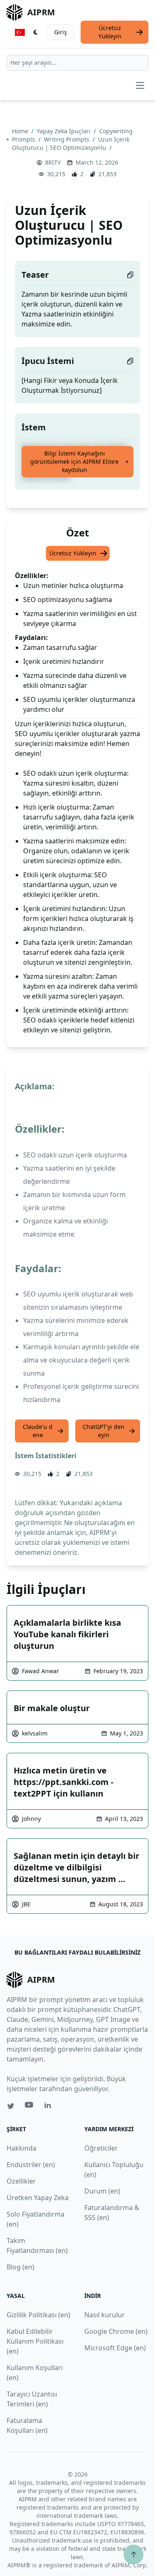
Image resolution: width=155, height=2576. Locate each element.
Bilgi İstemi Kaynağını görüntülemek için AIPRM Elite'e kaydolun (74, 462)
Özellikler (21, 2181)
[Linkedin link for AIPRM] (50, 2107)
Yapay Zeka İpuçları (64, 131)
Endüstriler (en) (31, 2165)
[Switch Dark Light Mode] (36, 32)
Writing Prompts (67, 139)
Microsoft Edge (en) (115, 2348)
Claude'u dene (38, 1431)
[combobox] (77, 63)
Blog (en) (20, 2267)
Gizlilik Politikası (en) (38, 2315)
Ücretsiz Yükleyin (110, 32)
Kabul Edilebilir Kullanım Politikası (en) (35, 2341)
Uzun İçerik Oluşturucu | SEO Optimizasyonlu (71, 143)
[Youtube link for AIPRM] (30, 2107)
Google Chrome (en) (116, 2331)
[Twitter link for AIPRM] (11, 2106)
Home (21, 131)
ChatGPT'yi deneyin (104, 1431)
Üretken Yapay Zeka (38, 2198)
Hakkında (21, 2148)
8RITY (53, 162)
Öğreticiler (101, 2148)
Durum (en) (102, 2191)
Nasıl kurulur (105, 2315)
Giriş (61, 32)
